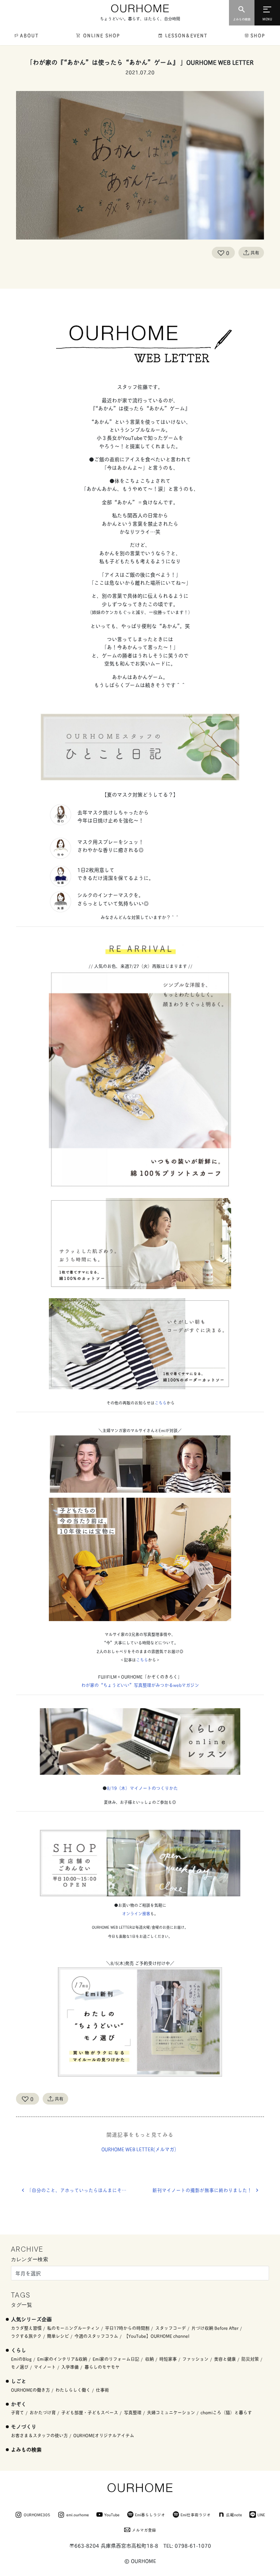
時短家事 (168, 2359)
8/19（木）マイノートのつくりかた (142, 1788)
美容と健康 (225, 2359)
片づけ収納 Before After (215, 2328)
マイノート (45, 2367)
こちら (161, 1403)
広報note (234, 2514)
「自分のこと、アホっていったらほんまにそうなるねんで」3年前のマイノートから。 (83, 2190)
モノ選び (20, 2367)
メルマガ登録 (144, 2530)
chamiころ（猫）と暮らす (226, 2412)
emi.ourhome (78, 2514)
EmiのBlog (21, 2359)
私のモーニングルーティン (73, 2328)
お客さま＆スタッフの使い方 (39, 2435)
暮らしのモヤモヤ (102, 2367)
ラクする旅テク (26, 2336)
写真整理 (133, 2412)
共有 (255, 252)
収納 (149, 2359)
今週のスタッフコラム (96, 2336)
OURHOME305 (37, 2514)
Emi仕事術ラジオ (196, 2514)
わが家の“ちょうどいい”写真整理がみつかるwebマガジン (140, 1685)
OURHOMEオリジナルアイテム (104, 2435)
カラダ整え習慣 (26, 2328)
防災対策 (250, 2359)
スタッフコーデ (171, 2328)
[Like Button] (221, 253)
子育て (17, 2412)
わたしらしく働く (73, 2390)
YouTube (112, 2514)
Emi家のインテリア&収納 (62, 2359)
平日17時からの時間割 (127, 2328)
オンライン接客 (136, 1913)
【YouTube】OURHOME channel (157, 2336)
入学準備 (70, 2367)
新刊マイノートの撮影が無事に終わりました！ (202, 2190)
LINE (261, 2514)
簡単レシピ (58, 2336)
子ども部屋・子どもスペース (90, 2412)
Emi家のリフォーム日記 (116, 2359)
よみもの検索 (26, 2449)
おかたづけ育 (43, 2412)
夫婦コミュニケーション (171, 2412)
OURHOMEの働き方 (30, 2390)
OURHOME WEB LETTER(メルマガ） (140, 2149)
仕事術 (102, 2390)
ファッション (195, 2359)
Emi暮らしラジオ (150, 2514)
